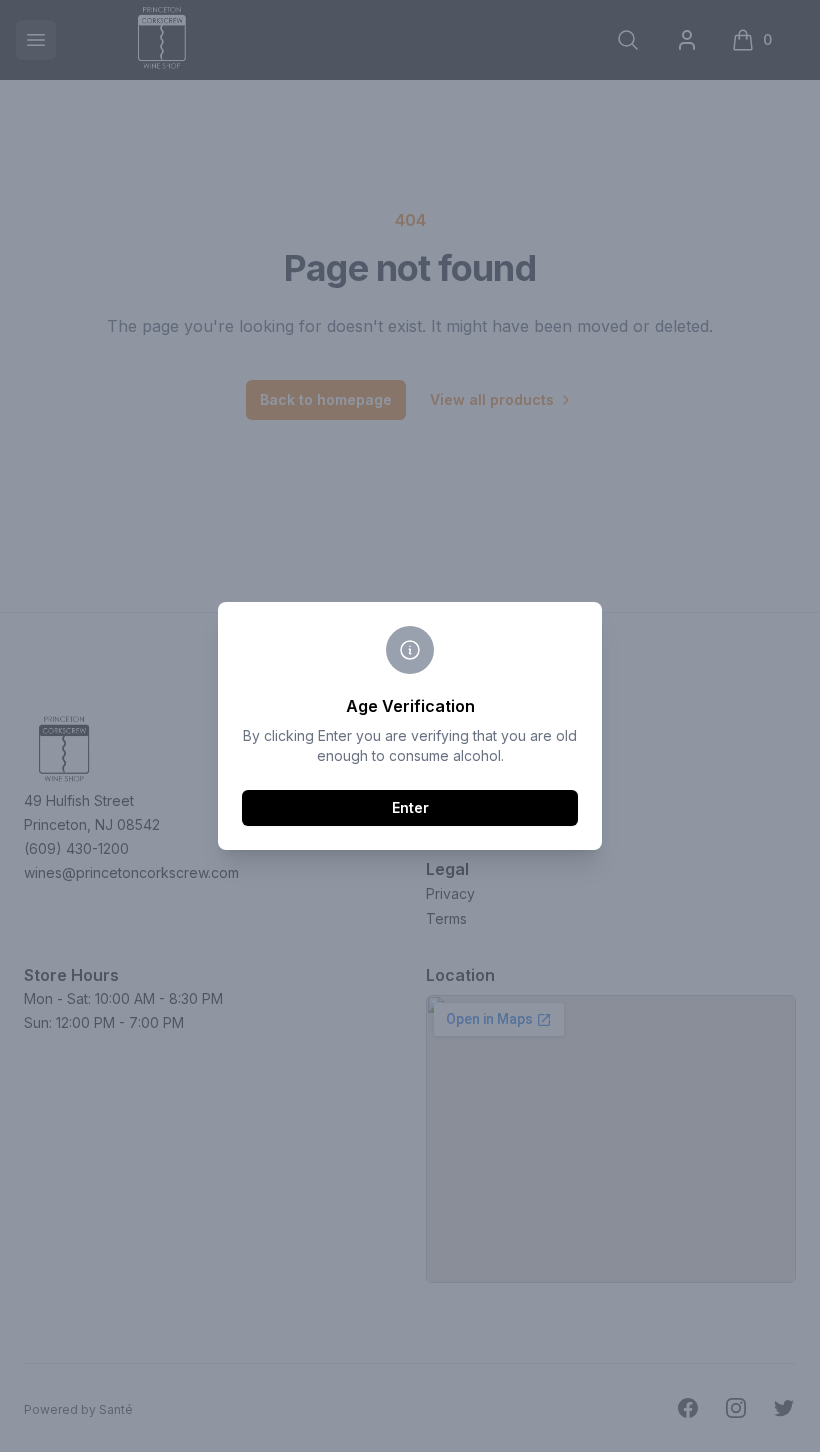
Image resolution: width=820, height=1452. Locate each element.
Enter (410, 807)
